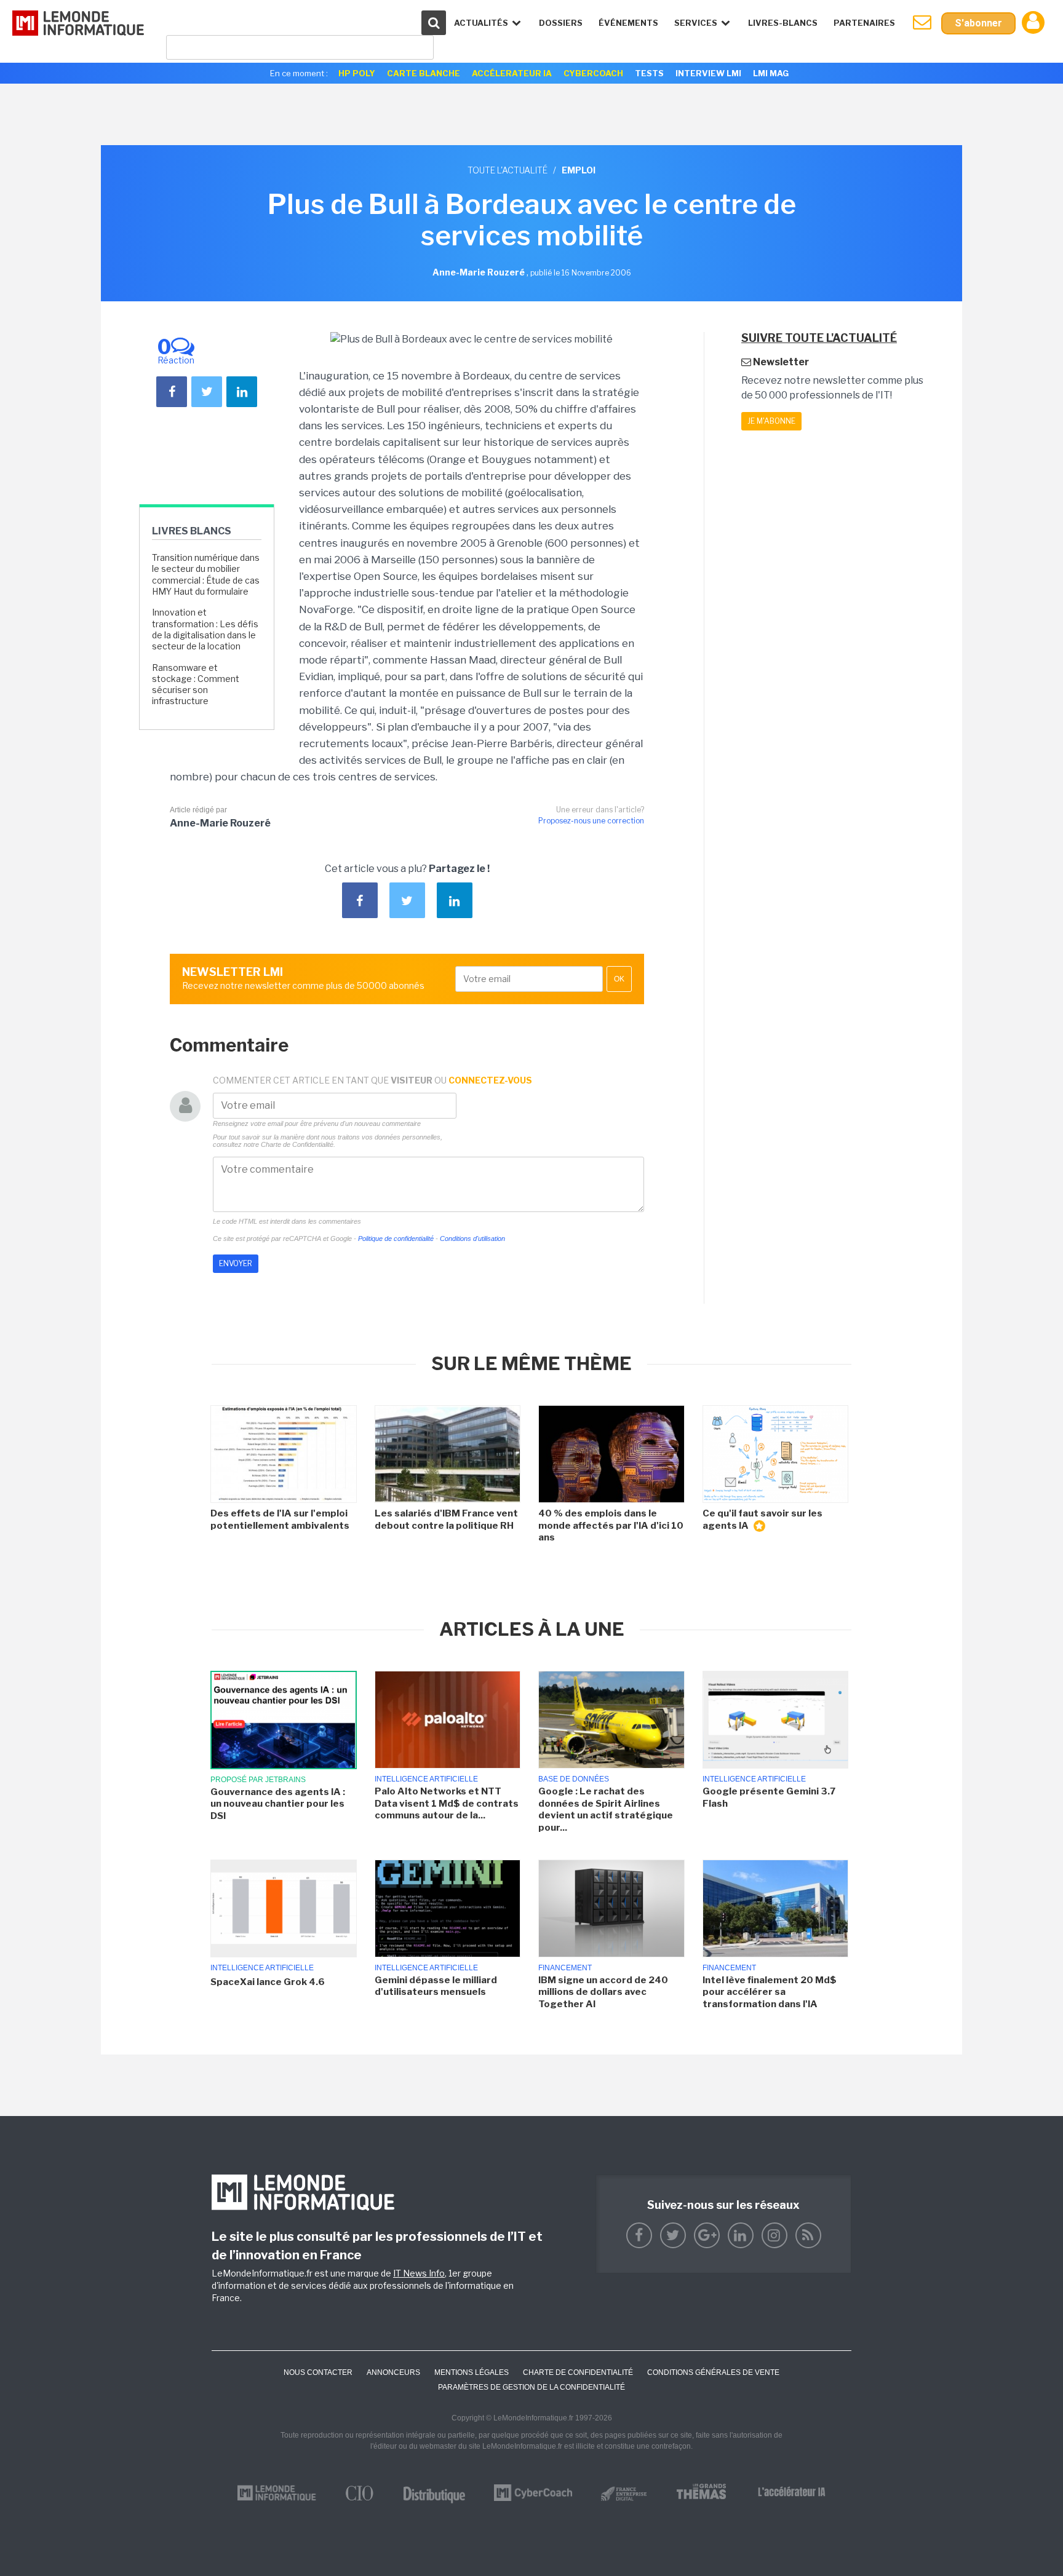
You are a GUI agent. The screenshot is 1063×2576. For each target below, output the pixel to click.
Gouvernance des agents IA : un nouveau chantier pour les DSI (278, 1804)
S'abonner (978, 23)
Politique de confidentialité (396, 1238)
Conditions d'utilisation (472, 1238)
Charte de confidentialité (578, 2372)
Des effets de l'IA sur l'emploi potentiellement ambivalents (280, 1520)
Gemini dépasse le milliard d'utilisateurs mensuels (436, 1986)
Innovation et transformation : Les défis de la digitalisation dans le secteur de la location (205, 629)
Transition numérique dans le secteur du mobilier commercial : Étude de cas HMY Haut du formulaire (206, 574)
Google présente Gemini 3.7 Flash (769, 1797)
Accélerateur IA (512, 73)
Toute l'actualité (508, 170)
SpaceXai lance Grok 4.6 (268, 1982)
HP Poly (357, 73)
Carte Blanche (424, 73)
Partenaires (864, 23)
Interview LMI (708, 73)
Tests (649, 73)
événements (628, 23)
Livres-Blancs (783, 23)
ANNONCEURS (393, 2372)
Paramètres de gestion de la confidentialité (531, 2387)
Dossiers (561, 23)
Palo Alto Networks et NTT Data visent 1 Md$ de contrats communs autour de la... (447, 1803)
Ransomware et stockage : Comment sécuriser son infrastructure (196, 684)
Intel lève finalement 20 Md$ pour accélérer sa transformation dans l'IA (770, 1992)
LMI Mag (771, 73)
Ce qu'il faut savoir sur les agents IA (762, 1520)
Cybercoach (593, 73)
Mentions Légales (472, 2372)
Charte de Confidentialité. (298, 1144)
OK (619, 979)
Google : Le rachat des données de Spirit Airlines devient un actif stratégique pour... (606, 1809)
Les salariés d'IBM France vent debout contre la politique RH (446, 1520)
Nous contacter (318, 2372)
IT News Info (419, 2273)
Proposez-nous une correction (591, 821)
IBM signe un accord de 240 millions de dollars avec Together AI (603, 1992)
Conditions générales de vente (713, 2372)
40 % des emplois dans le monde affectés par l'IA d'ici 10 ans (611, 1525)
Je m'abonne (771, 421)
